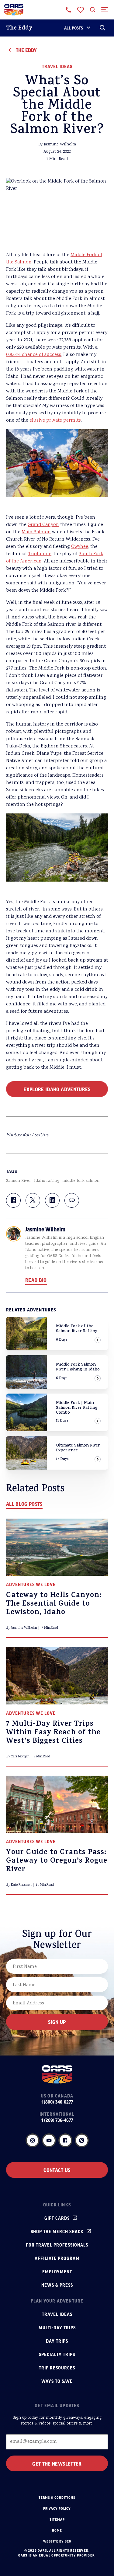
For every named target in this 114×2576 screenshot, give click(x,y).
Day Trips (57, 2341)
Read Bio (36, 1280)
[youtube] (49, 2140)
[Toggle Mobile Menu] (105, 10)
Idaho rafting (47, 1181)
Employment (57, 2271)
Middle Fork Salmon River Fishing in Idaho (78, 1367)
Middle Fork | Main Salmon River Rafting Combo (77, 1408)
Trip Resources (57, 2368)
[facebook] (65, 2140)
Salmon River (19, 1181)
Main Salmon (36, 532)
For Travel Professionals (57, 2245)
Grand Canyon (43, 525)
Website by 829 (57, 2541)
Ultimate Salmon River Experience (78, 1448)
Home (57, 2530)
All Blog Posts (24, 1504)
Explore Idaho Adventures (57, 1089)
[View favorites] (81, 10)
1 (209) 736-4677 (57, 2120)
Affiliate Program (57, 2258)
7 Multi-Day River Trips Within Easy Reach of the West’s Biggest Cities (53, 1733)
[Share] (72, 1200)
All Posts (74, 28)
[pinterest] (82, 2140)
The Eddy (19, 28)
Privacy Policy (57, 2508)
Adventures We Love (31, 1584)
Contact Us (57, 2170)
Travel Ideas (57, 66)
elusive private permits (55, 421)
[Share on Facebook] (13, 1200)
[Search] (102, 28)
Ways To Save (57, 2381)
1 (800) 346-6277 (57, 2102)
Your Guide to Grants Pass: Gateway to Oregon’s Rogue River (57, 1861)
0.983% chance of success (34, 355)
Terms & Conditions (57, 2498)
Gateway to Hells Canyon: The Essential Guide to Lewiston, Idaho (54, 1604)
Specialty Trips (57, 2354)
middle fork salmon (81, 1181)
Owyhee (80, 547)
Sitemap (57, 2519)
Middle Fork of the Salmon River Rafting (77, 1329)
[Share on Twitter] (33, 1200)
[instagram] (33, 2140)
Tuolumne (40, 554)
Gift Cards (57, 2218)
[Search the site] (93, 10)
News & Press (57, 2285)
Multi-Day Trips (57, 2327)
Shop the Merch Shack (57, 2231)
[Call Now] (68, 10)
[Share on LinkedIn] (52, 1200)
